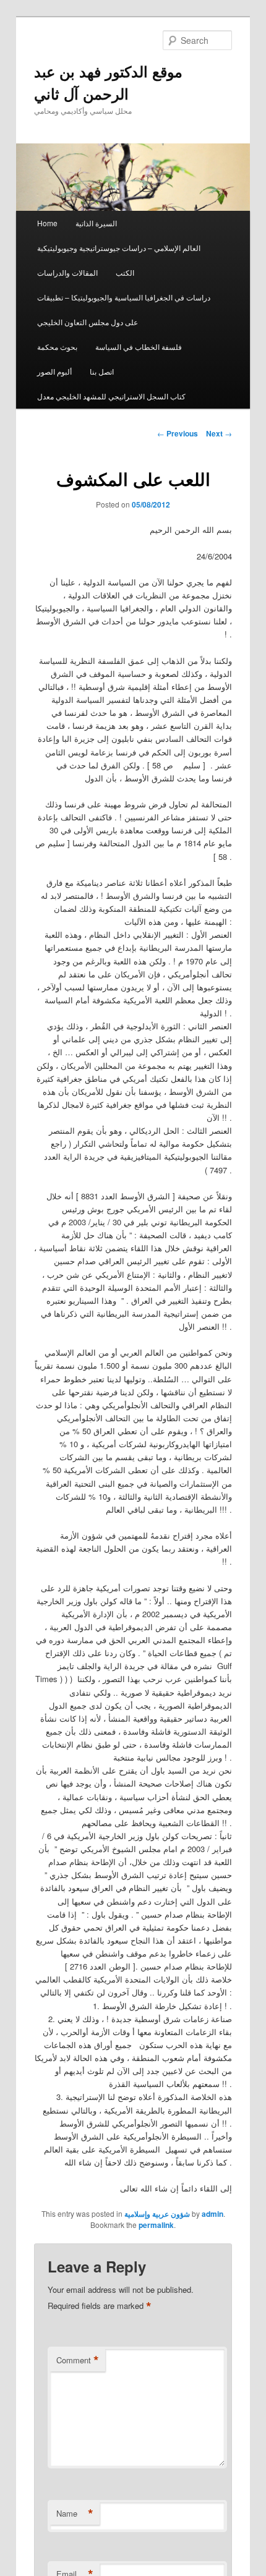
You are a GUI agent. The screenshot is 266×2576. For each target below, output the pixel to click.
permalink (156, 2225)
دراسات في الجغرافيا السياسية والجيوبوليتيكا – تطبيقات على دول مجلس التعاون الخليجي (124, 309)
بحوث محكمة (57, 346)
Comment (78, 2360)
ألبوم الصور (54, 371)
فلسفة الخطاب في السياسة (139, 346)
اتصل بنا (102, 371)
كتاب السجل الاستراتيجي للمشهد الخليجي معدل (111, 396)
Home (47, 223)
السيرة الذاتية (96, 223)
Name (75, 2514)
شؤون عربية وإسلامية (157, 2214)
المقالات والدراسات (67, 272)
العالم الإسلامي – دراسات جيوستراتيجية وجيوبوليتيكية (119, 248)
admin (212, 2214)
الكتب (125, 272)
